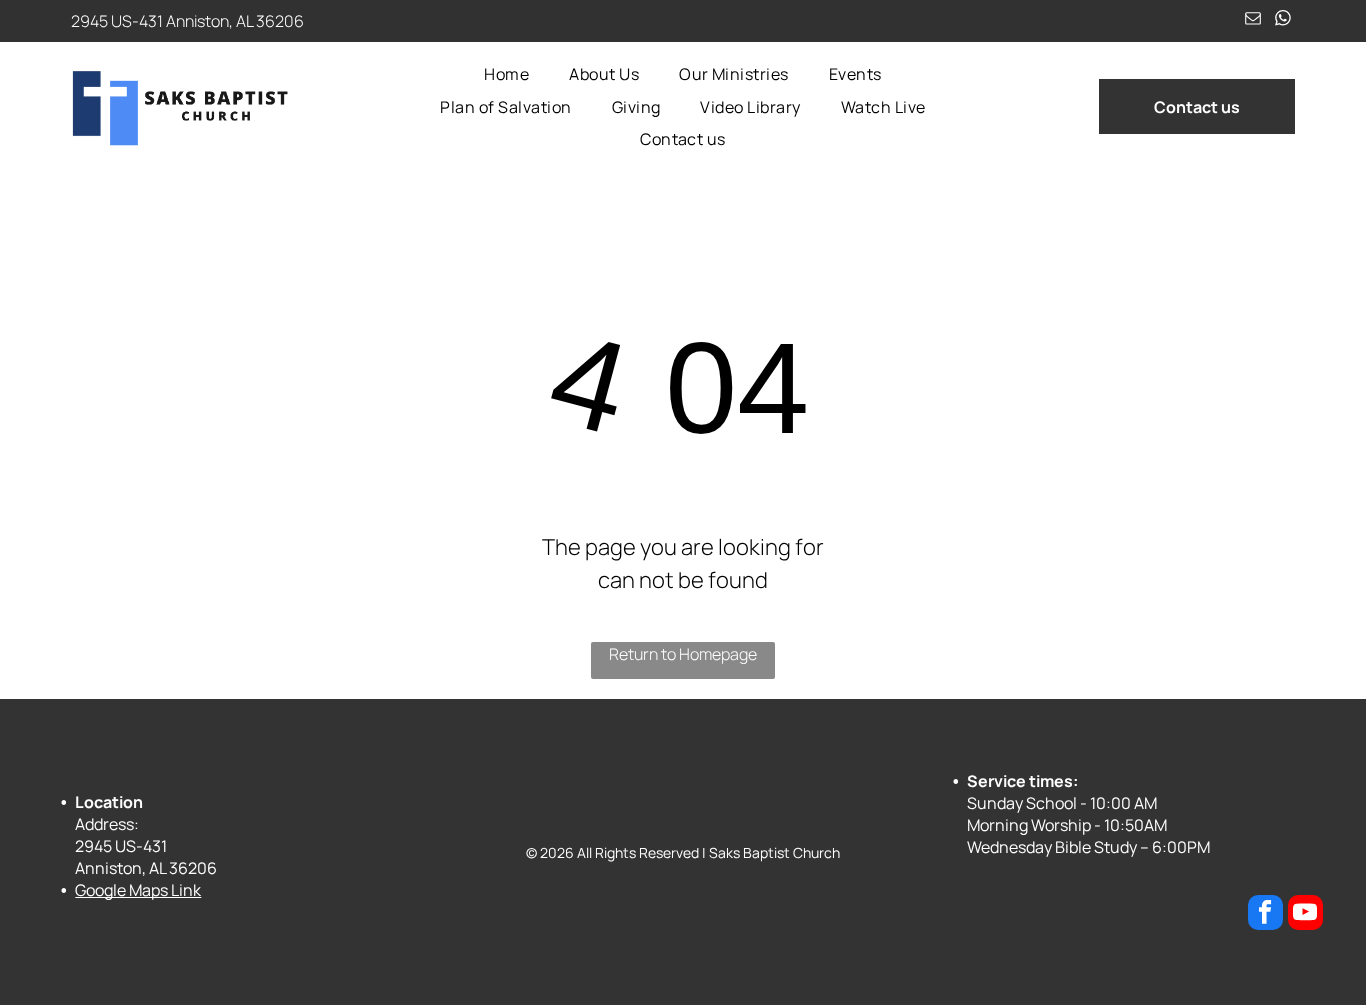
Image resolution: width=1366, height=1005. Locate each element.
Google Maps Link (138, 890)
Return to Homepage (683, 654)
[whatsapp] (1282, 21)
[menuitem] (506, 74)
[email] (1252, 21)
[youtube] (1305, 915)
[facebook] (1265, 915)
